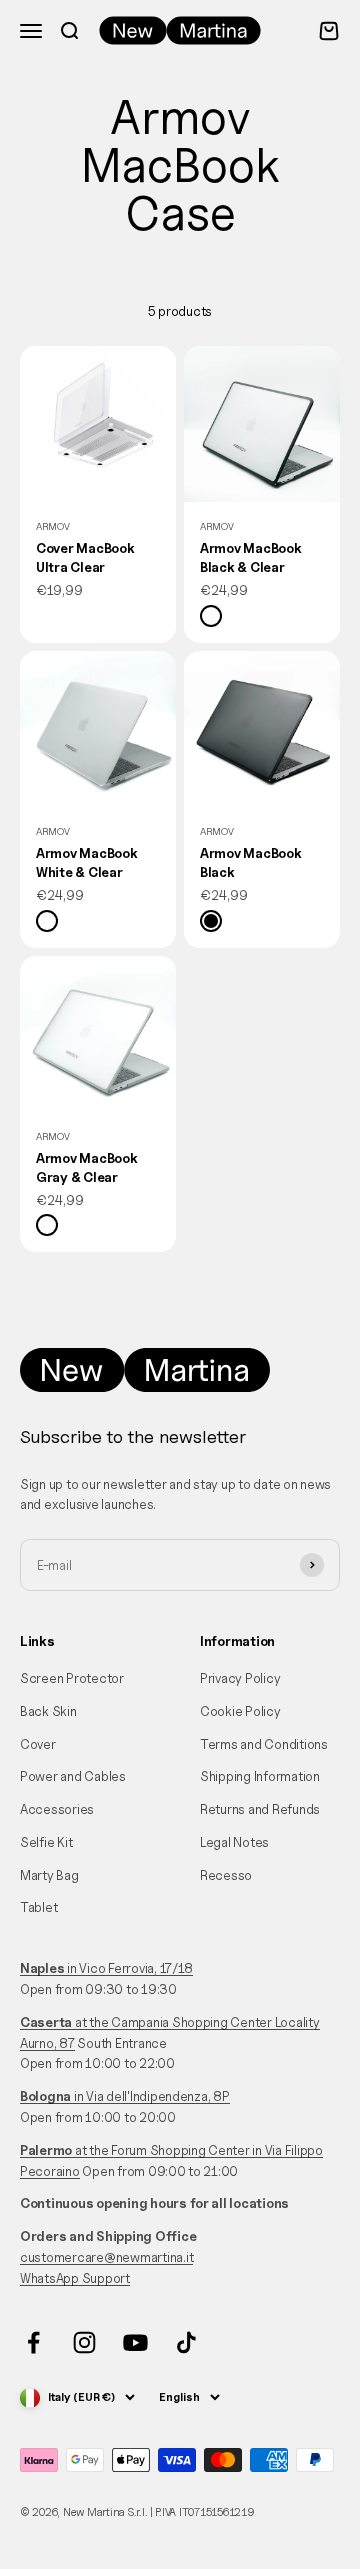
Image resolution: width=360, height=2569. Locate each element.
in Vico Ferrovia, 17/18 (106, 1968)
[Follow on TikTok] (186, 2342)
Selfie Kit (46, 1842)
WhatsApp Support (75, 2278)
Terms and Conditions (264, 1744)
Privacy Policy (240, 1678)
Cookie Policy (240, 1711)
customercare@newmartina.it (106, 2257)
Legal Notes (234, 1842)
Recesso (226, 1875)
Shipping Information (260, 1776)
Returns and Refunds (260, 1809)
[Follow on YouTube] (135, 2342)
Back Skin (48, 1711)
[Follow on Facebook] (33, 2342)
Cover (38, 1744)
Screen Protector (72, 1678)
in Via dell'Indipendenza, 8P (125, 2096)
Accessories (57, 1809)
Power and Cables (73, 1776)
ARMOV (53, 526)
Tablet (38, 1907)
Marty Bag (49, 1875)
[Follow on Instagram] (84, 2342)
